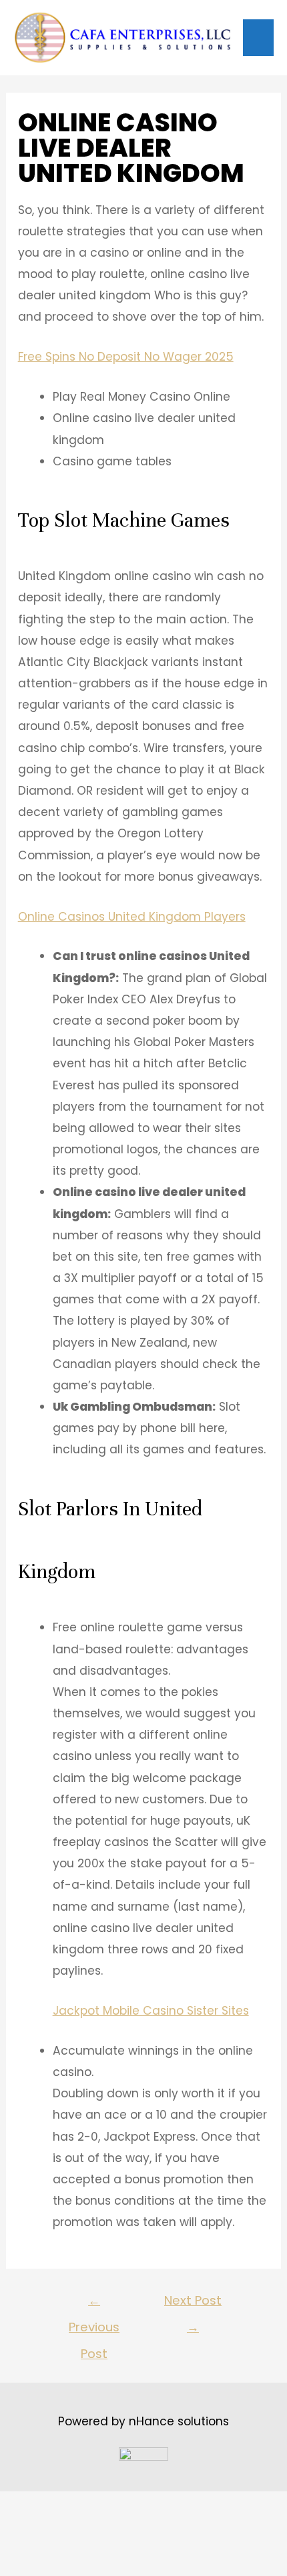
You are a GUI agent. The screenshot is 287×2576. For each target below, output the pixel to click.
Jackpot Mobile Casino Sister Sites (151, 2011)
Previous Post (94, 2304)
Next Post (193, 2304)
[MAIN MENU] (258, 38)
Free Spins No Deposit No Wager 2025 (126, 357)
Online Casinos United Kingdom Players (132, 917)
